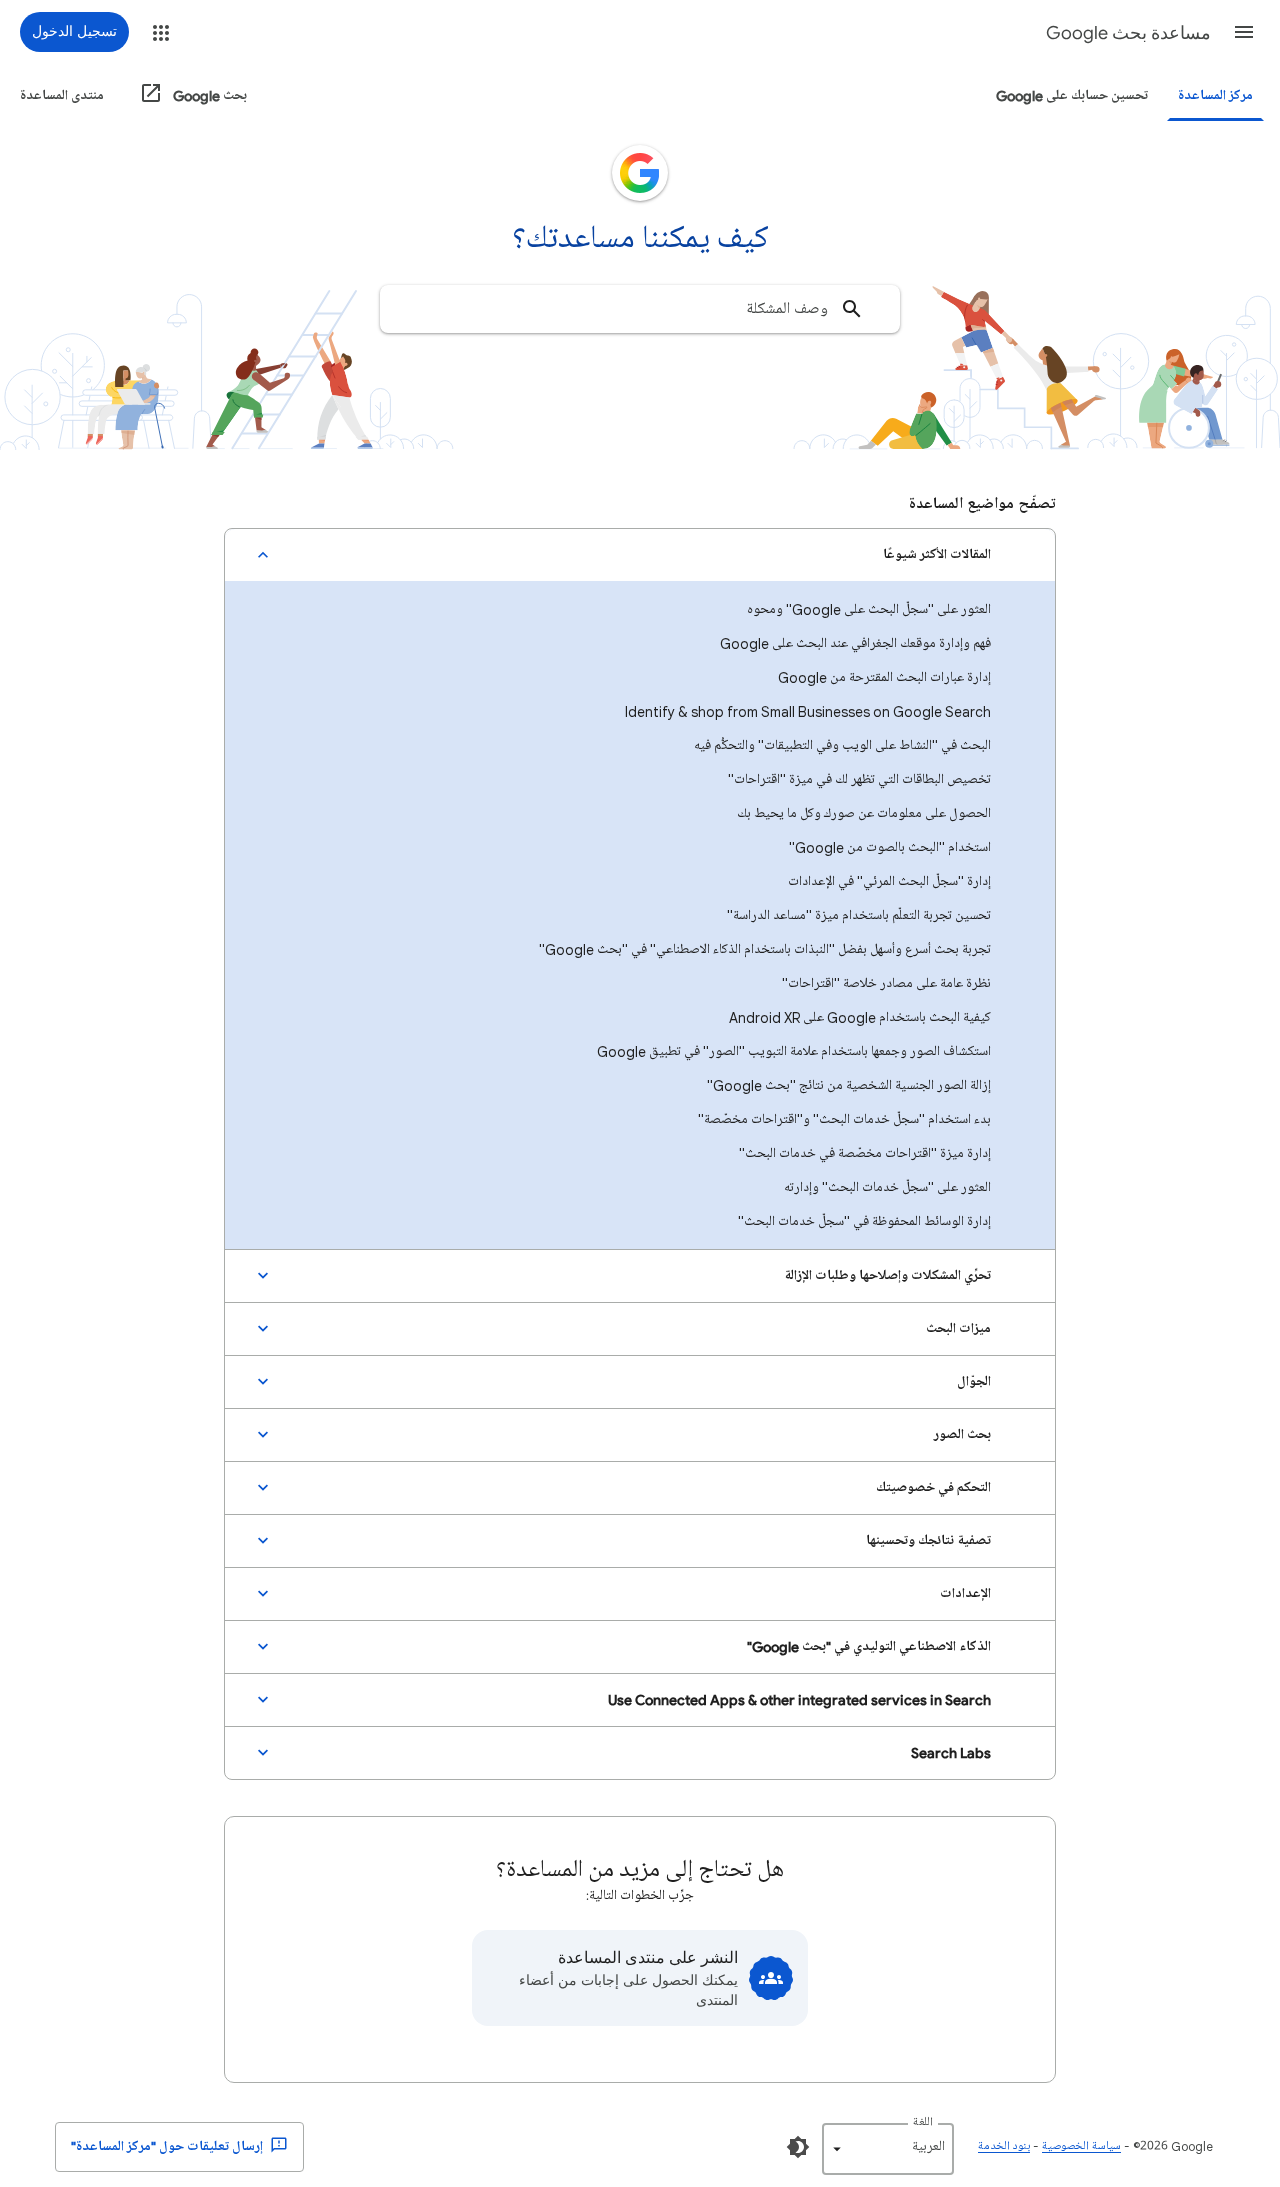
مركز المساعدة (1215, 95)
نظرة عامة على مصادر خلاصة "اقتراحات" (886, 983)
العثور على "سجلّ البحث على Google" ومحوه (869, 609)
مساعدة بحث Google (1128, 33)
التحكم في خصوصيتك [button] (933, 1487)
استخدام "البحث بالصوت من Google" (890, 847)
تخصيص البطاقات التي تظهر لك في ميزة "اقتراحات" (859, 779)
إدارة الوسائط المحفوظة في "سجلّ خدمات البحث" (864, 1221)
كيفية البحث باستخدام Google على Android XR (860, 1017)
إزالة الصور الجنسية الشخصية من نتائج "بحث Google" (849, 1085)
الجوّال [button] (974, 1381)
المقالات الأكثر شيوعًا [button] (937, 554)
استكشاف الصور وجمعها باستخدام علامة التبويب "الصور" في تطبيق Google (794, 1051)
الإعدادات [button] (965, 1593)
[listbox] (888, 2149)
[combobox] (640, 309)
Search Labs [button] (951, 1752)
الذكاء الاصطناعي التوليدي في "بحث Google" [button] (869, 1646)
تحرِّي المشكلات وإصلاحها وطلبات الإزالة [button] (887, 1275)
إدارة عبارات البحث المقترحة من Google (884, 677)
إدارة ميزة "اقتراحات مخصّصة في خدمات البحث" (865, 1153)
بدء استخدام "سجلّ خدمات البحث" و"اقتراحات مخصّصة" (844, 1119)
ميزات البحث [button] (958, 1328)
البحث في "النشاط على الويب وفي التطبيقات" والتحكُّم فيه (842, 745)
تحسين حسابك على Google (1072, 95)
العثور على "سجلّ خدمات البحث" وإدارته (887, 1187)
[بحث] (852, 309)
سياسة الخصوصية (1081, 2146)
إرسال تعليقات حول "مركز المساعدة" (168, 2146)
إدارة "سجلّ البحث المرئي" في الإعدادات (889, 881)
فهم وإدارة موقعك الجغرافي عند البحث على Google (855, 643)
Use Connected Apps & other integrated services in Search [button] (799, 1699)
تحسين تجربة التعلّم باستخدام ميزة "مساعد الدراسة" (859, 915)
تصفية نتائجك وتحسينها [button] (928, 1540)
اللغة (923, 2122)
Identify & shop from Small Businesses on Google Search (808, 711)
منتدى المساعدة (62, 95)
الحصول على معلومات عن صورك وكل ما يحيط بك (864, 813)
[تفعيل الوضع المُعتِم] (798, 2147)
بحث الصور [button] (962, 1434)
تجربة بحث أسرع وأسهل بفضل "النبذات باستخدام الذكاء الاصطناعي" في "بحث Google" (765, 949)
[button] (1244, 32)
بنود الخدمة (1004, 2146)
